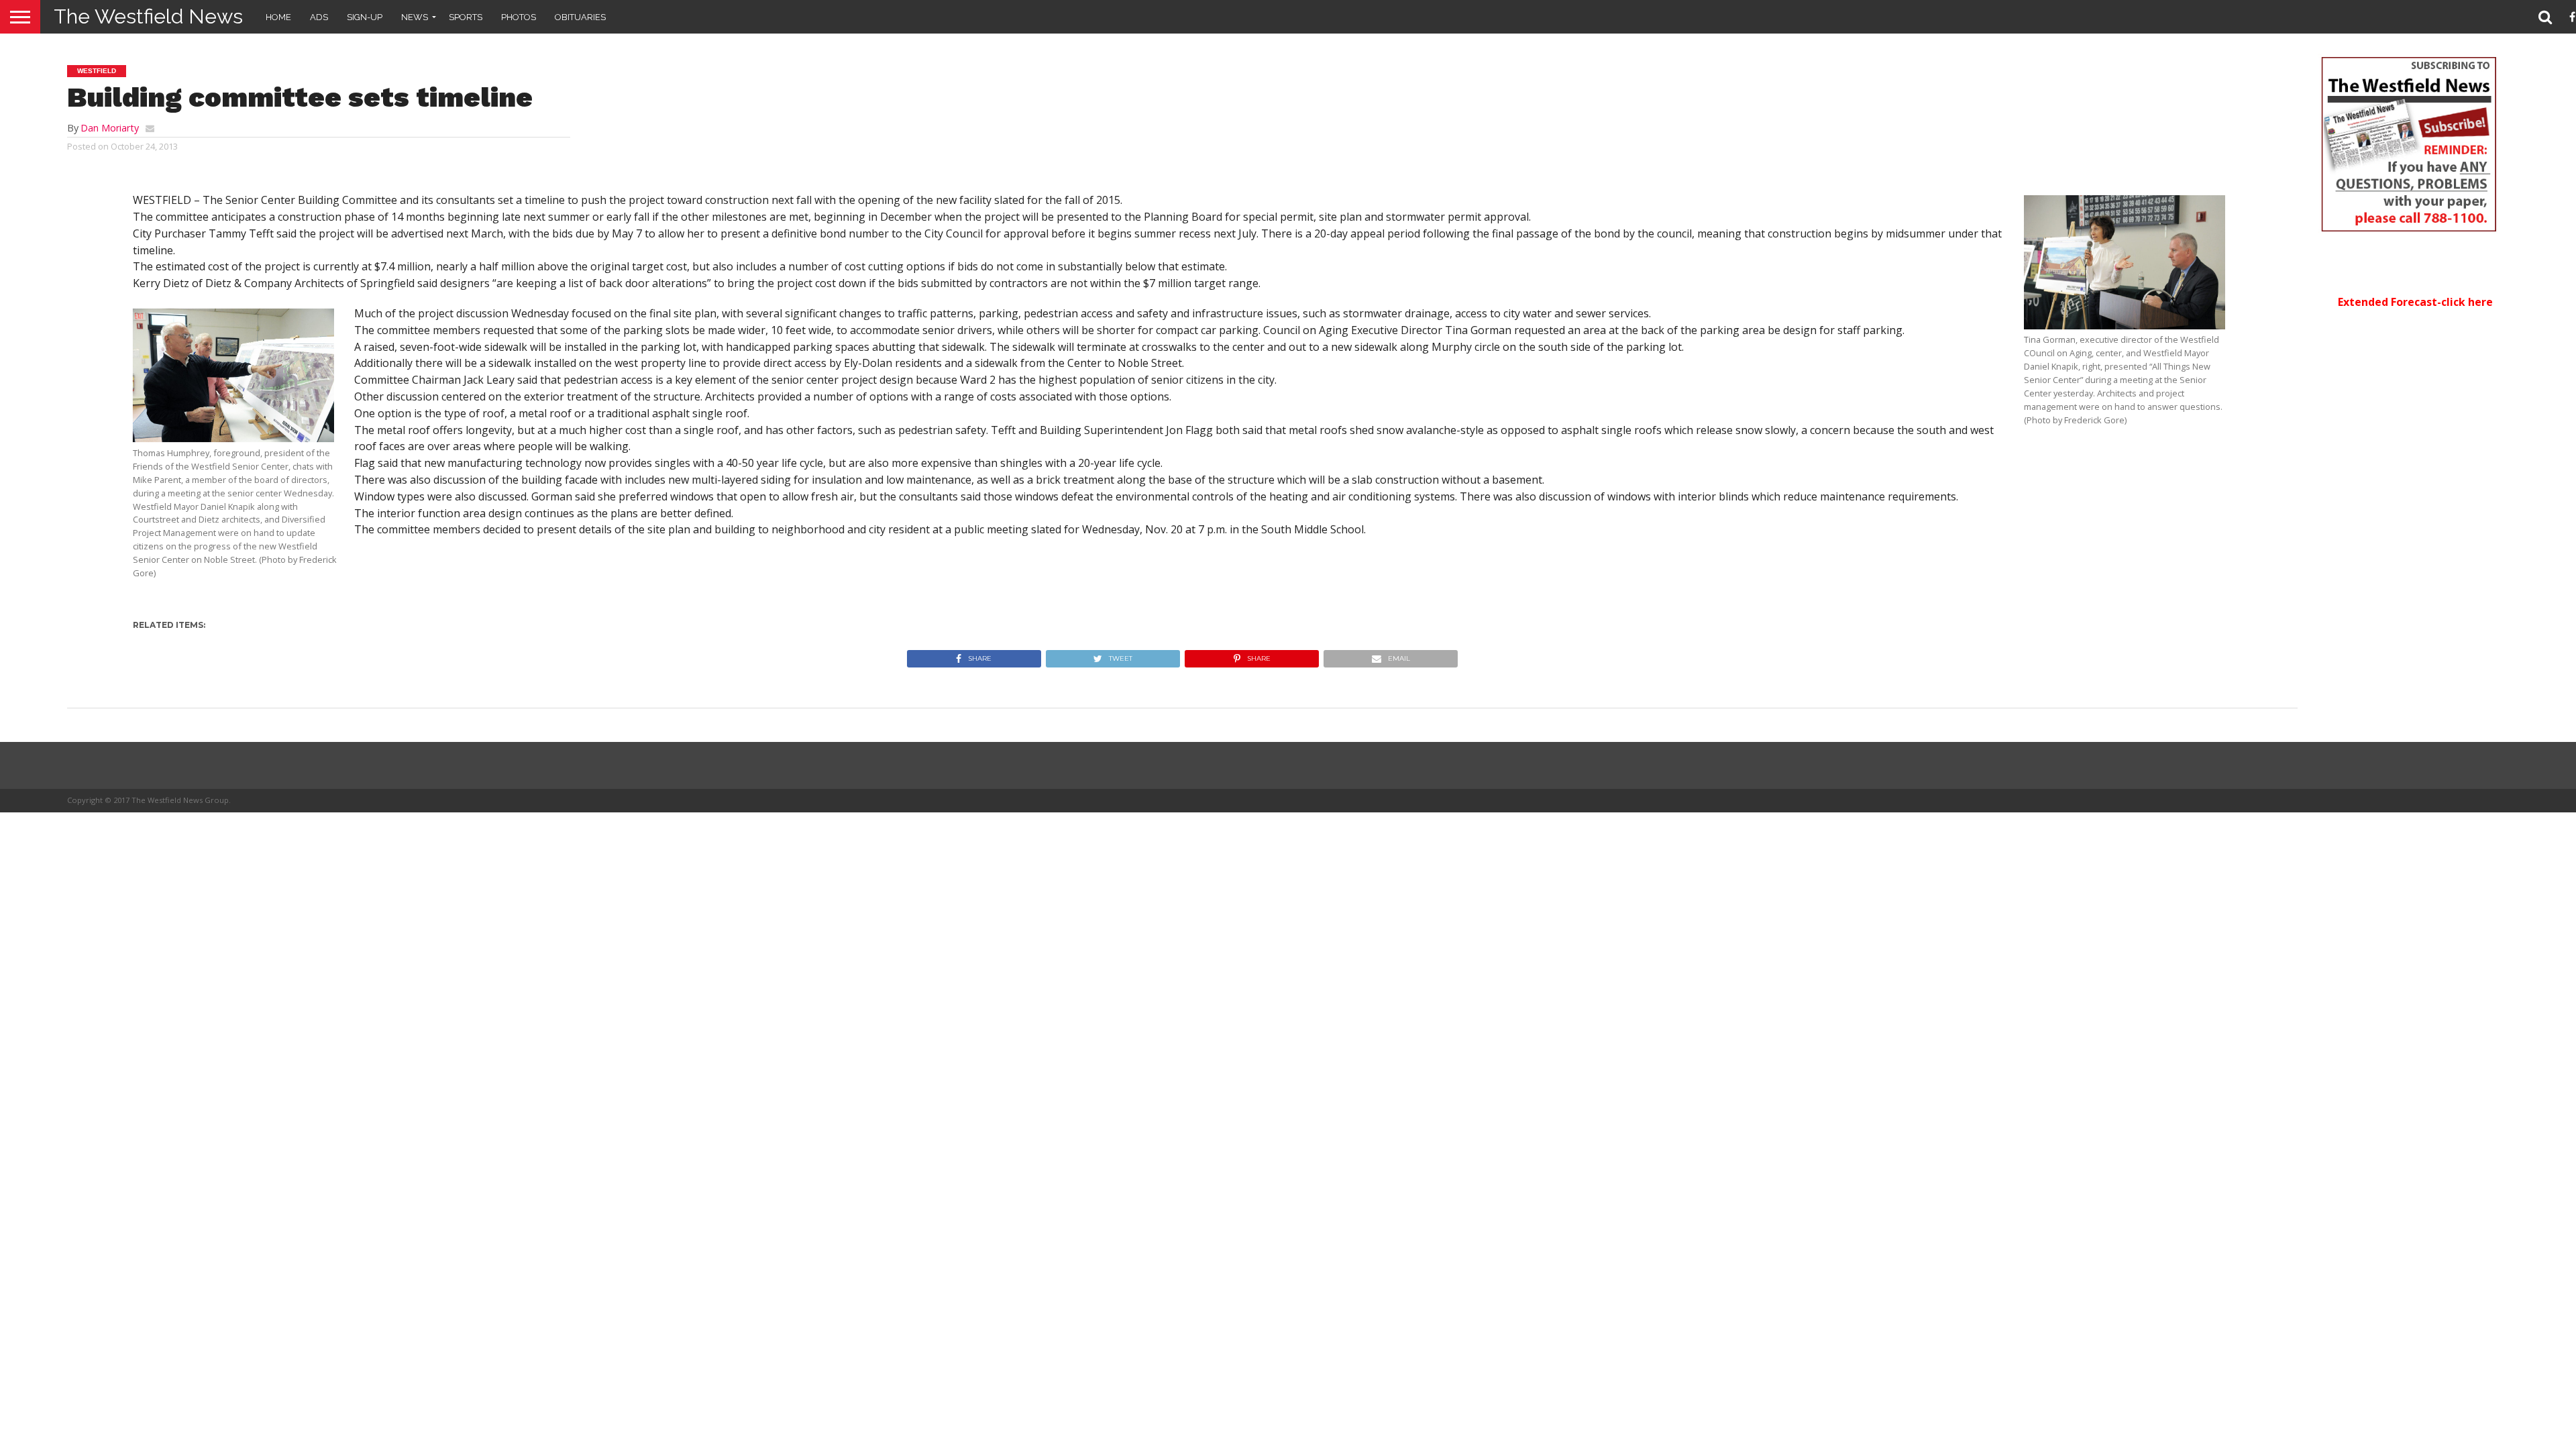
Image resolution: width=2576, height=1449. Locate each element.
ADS (319, 17)
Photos (519, 17)
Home (278, 17)
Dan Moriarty (110, 128)
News (415, 17)
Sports (466, 17)
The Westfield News (148, 16)
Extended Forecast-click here (2415, 302)
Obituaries (580, 17)
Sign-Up (365, 17)
